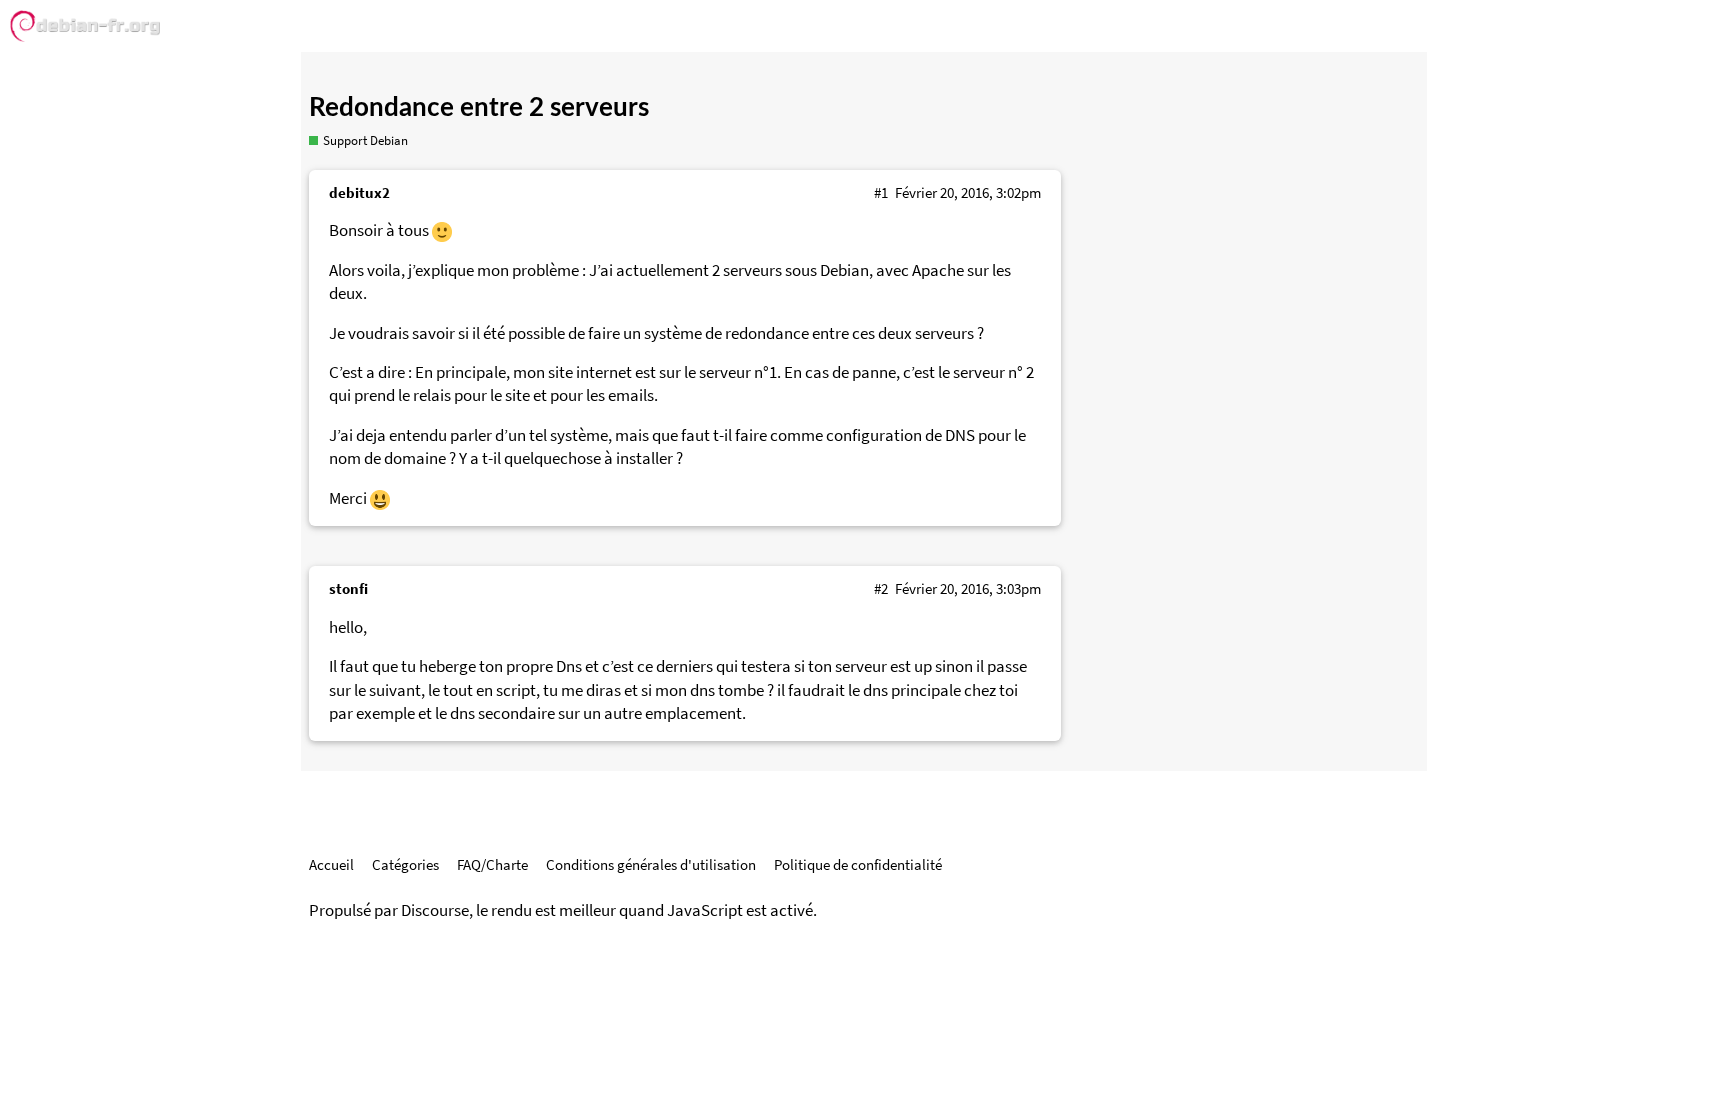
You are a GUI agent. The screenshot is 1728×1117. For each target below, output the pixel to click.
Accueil (331, 864)
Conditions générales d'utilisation (651, 864)
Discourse (435, 910)
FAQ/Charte (492, 864)
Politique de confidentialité (858, 864)
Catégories (405, 864)
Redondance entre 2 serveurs (479, 108)
